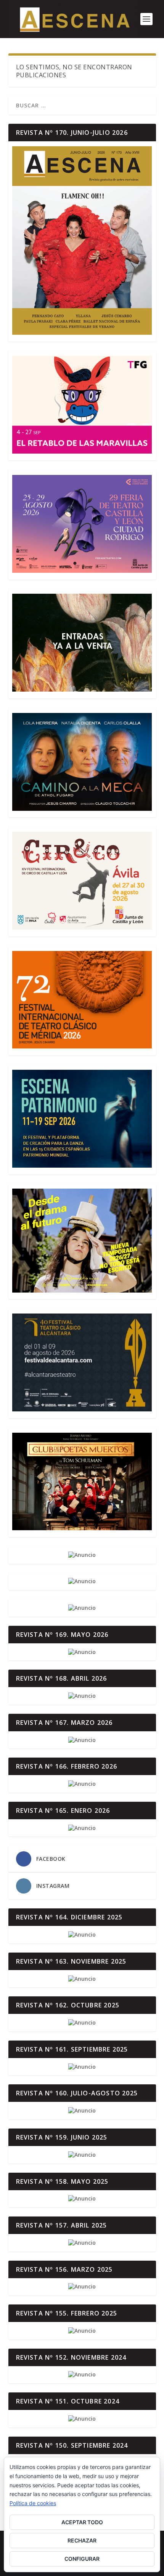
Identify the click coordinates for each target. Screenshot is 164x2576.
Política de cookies (33, 2503)
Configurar (82, 2559)
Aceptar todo (82, 2522)
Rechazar (82, 2540)
